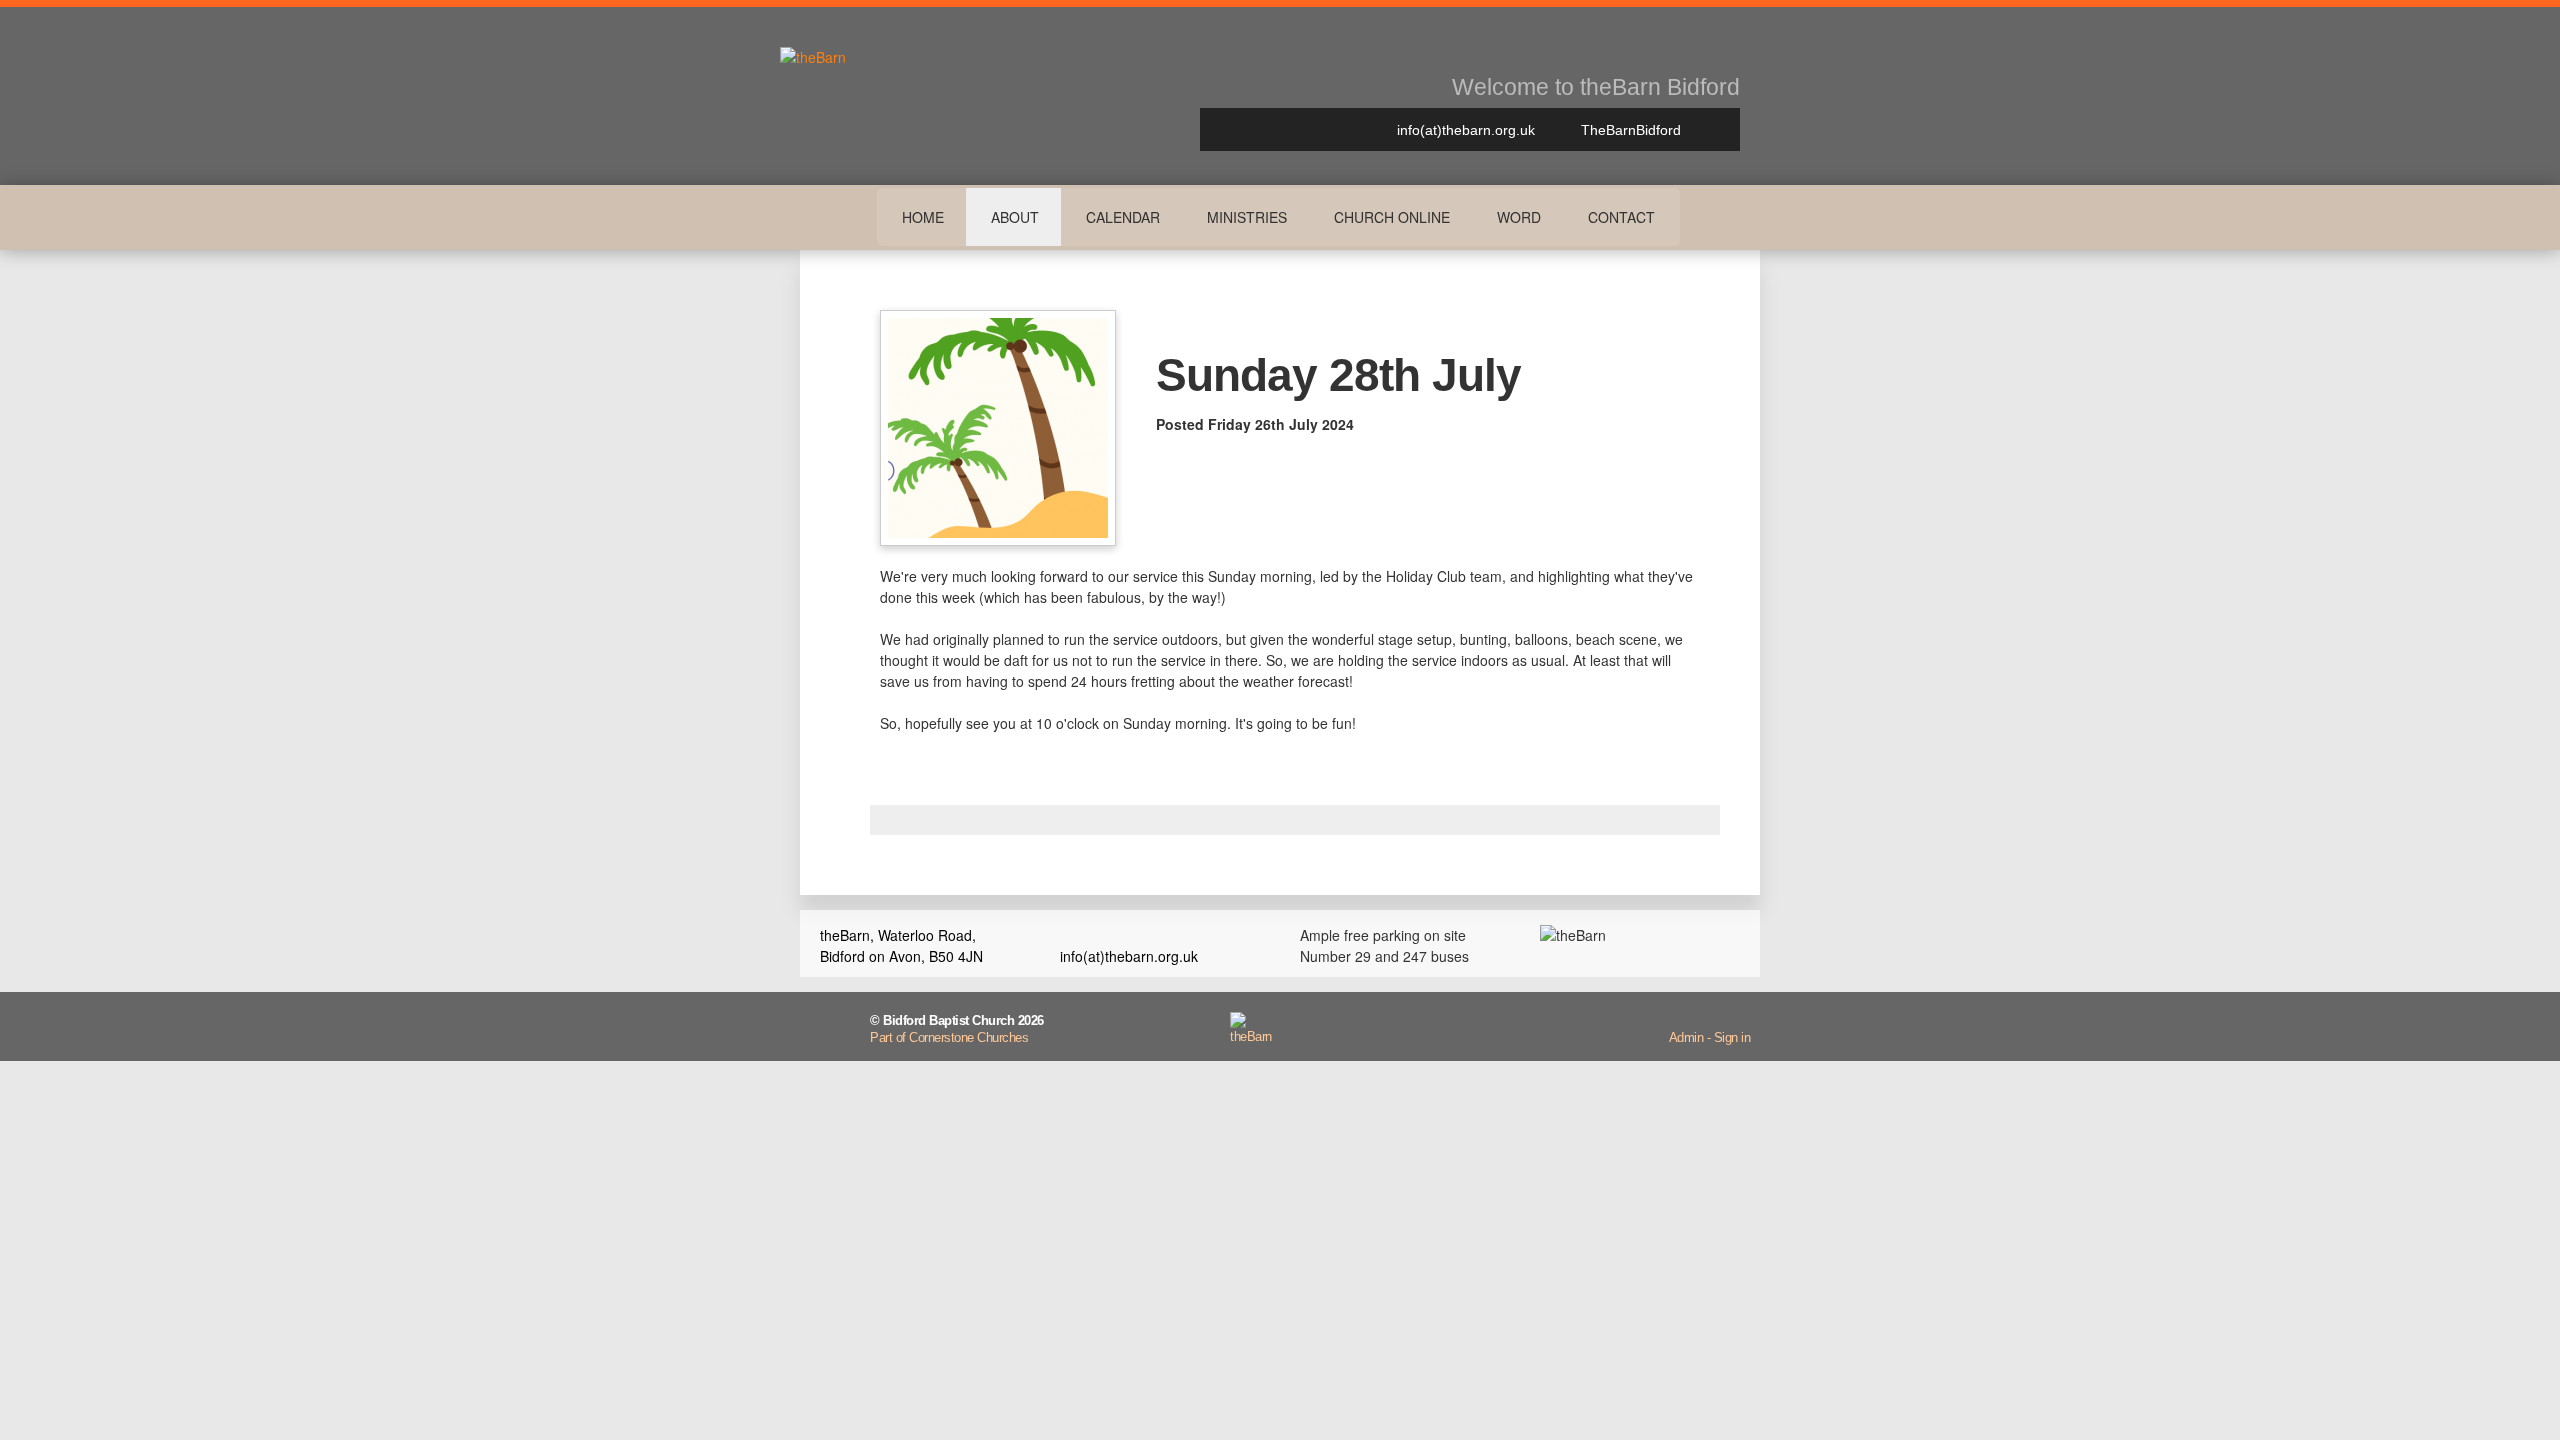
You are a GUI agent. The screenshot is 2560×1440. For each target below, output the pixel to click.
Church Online (1392, 217)
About (1015, 217)
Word (1519, 217)
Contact (1621, 217)
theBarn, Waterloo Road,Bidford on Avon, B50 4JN (901, 945)
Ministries (1247, 217)
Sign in (1732, 1037)
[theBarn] (1251, 1036)
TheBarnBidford (1629, 130)
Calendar (1123, 217)
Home (923, 217)
